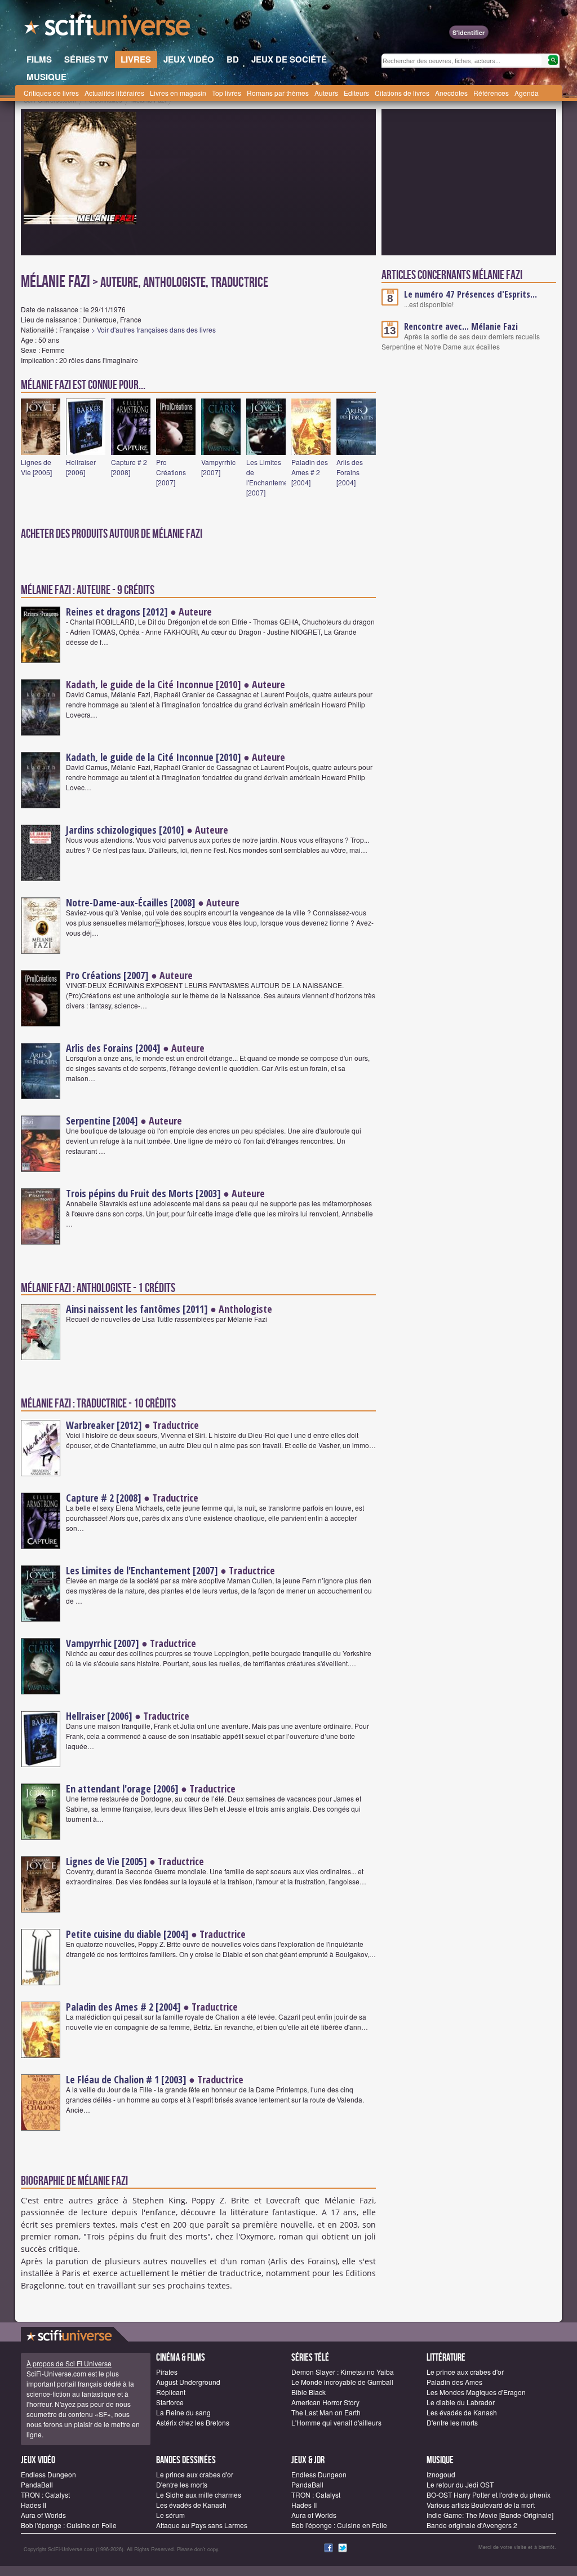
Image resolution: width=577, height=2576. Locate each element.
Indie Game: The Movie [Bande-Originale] (490, 2515)
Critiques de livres (51, 93)
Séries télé (310, 2358)
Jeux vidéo (38, 2460)
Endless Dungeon (48, 2474)
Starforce (170, 2402)
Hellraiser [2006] (81, 467)
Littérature (446, 2358)
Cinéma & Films (181, 2358)
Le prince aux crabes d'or (465, 2372)
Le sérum (170, 2515)
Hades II (34, 2505)
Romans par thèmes (278, 93)
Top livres (227, 93)
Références (491, 93)
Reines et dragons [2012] (117, 612)
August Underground (188, 2382)
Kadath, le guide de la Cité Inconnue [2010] (154, 757)
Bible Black (309, 2392)
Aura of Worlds (43, 2515)
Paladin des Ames (454, 2382)
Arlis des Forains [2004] (350, 472)
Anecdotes (451, 93)
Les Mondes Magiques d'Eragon (476, 2392)
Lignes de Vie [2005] (36, 467)
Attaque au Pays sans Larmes (202, 2525)
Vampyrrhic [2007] (218, 467)
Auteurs (326, 93)
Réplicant (171, 2392)
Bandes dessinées (186, 2460)
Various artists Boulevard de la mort (481, 2505)
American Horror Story (325, 2402)
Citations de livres (402, 93)
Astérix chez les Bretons (193, 2422)
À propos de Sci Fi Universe (69, 2363)
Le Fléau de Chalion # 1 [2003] (126, 2079)
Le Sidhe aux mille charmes (199, 2495)
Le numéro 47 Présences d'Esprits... (471, 294)
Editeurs (356, 93)
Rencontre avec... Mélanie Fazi (461, 326)
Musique (440, 2460)
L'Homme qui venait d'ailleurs (336, 2422)
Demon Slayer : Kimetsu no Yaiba (343, 2372)
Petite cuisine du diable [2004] (127, 1934)
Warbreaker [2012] (104, 1425)
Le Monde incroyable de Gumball (342, 2382)
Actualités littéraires (114, 93)
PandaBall (37, 2484)
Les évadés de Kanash (462, 2412)
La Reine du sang (183, 2412)
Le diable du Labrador (461, 2402)
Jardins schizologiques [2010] (125, 830)
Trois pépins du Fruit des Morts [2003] (143, 1193)
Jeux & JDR (308, 2460)
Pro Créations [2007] (171, 472)
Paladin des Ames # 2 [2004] (310, 472)
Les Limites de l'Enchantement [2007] (270, 477)
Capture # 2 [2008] (129, 467)
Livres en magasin (178, 93)
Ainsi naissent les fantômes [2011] (137, 1309)
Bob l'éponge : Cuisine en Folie (69, 2525)
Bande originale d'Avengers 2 (472, 2525)
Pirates (167, 2372)
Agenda (527, 93)
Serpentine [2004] (102, 1121)
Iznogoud (441, 2474)
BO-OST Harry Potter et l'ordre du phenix (489, 2495)
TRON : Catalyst (45, 2495)
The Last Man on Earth (326, 2412)
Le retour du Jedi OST (460, 2484)
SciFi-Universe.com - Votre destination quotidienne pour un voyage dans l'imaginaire (108, 28)
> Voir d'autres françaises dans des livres (154, 329)
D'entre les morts (452, 2422)
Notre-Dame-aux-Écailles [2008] (131, 902)
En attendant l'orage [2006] (122, 1789)
